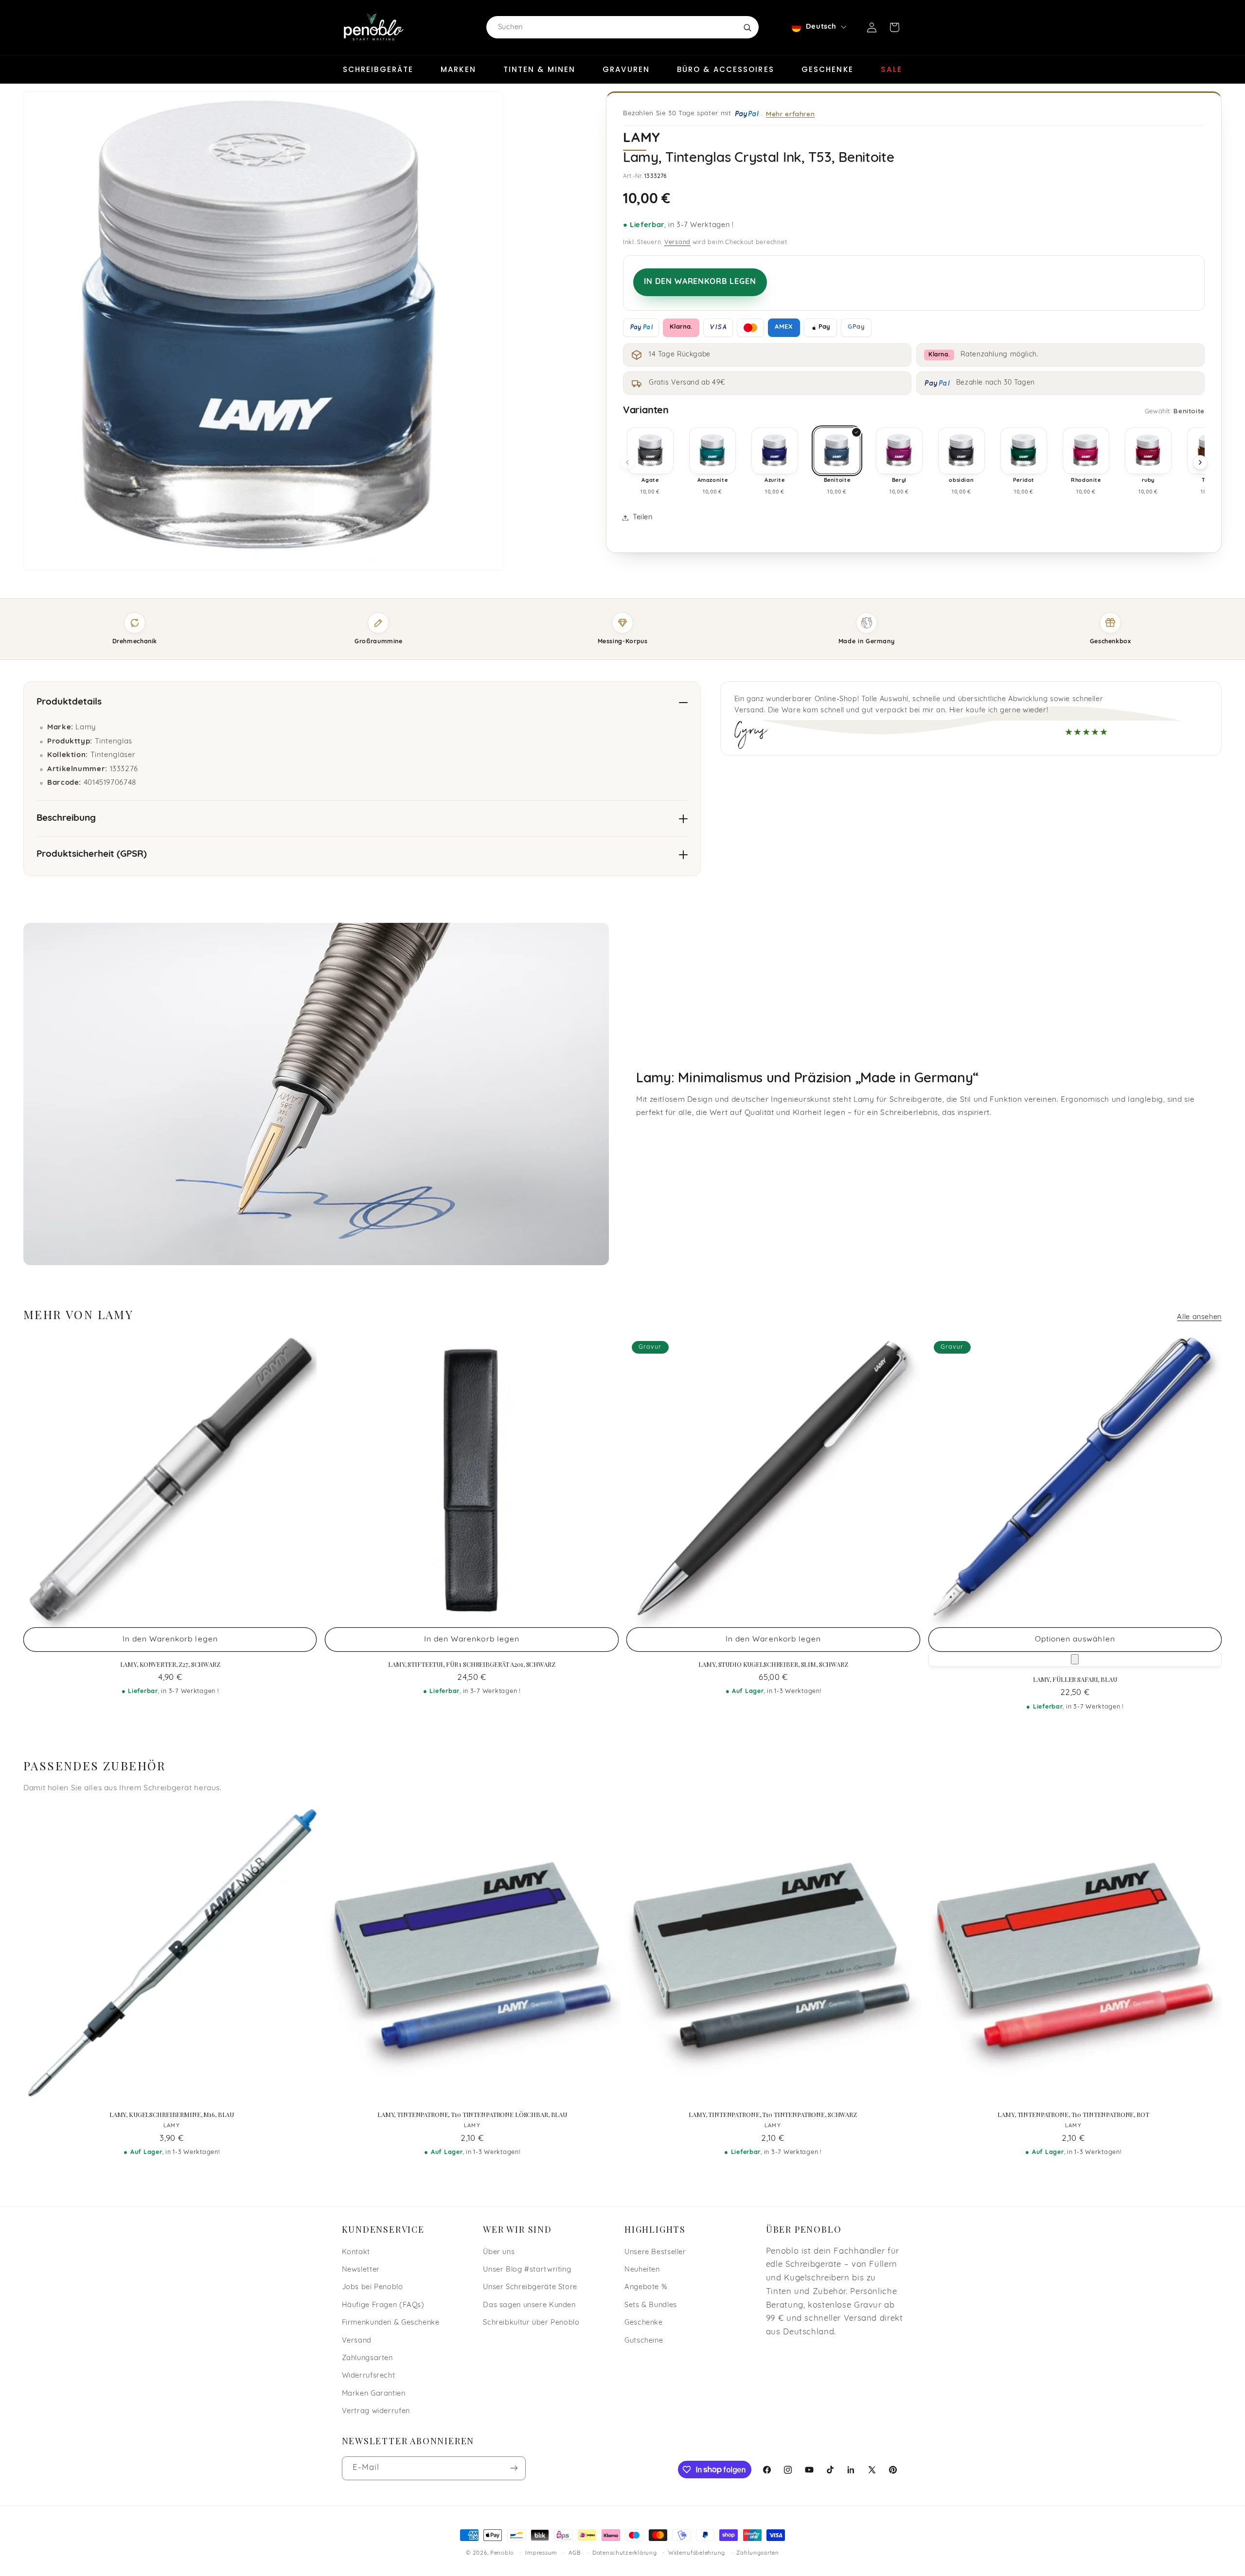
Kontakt (356, 2252)
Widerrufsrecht (369, 2376)
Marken (458, 69)
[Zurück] (627, 462)
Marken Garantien (374, 2394)
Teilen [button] (643, 518)
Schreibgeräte (378, 69)
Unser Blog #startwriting (527, 2270)
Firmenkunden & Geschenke (391, 2323)
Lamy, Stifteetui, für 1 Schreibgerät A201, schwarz (472, 1664)
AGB (575, 2553)
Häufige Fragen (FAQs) (383, 2305)
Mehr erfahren (790, 114)
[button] (894, 27)
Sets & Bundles (651, 2305)
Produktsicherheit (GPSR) (92, 855)
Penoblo (502, 2553)
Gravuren (626, 69)
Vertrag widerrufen (376, 2411)
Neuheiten (642, 2270)
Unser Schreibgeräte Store (530, 2287)
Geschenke (827, 69)
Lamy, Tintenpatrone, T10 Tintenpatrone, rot (1073, 2115)
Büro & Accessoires (726, 69)
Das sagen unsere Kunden (529, 2305)
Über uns (499, 2252)
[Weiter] (1200, 462)
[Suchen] (747, 27)
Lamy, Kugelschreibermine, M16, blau (172, 2115)
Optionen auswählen (1075, 1640)
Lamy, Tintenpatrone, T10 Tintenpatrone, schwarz (773, 2115)
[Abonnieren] (514, 2468)
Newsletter (361, 2270)
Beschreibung (66, 819)
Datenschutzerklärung (625, 2553)
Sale (891, 69)
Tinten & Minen (539, 69)
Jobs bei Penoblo (373, 2287)
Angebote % (646, 2287)
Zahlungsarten (367, 2358)
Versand (677, 243)
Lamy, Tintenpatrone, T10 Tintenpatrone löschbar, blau (472, 2115)
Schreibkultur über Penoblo (531, 2323)
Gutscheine (644, 2341)
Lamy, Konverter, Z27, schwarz (170, 1664)
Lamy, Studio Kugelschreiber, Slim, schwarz (773, 1664)
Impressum (541, 2553)
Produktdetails (69, 702)
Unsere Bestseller (655, 2252)
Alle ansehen (1199, 1317)
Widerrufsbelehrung (697, 2553)
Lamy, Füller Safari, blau (1075, 1679)
